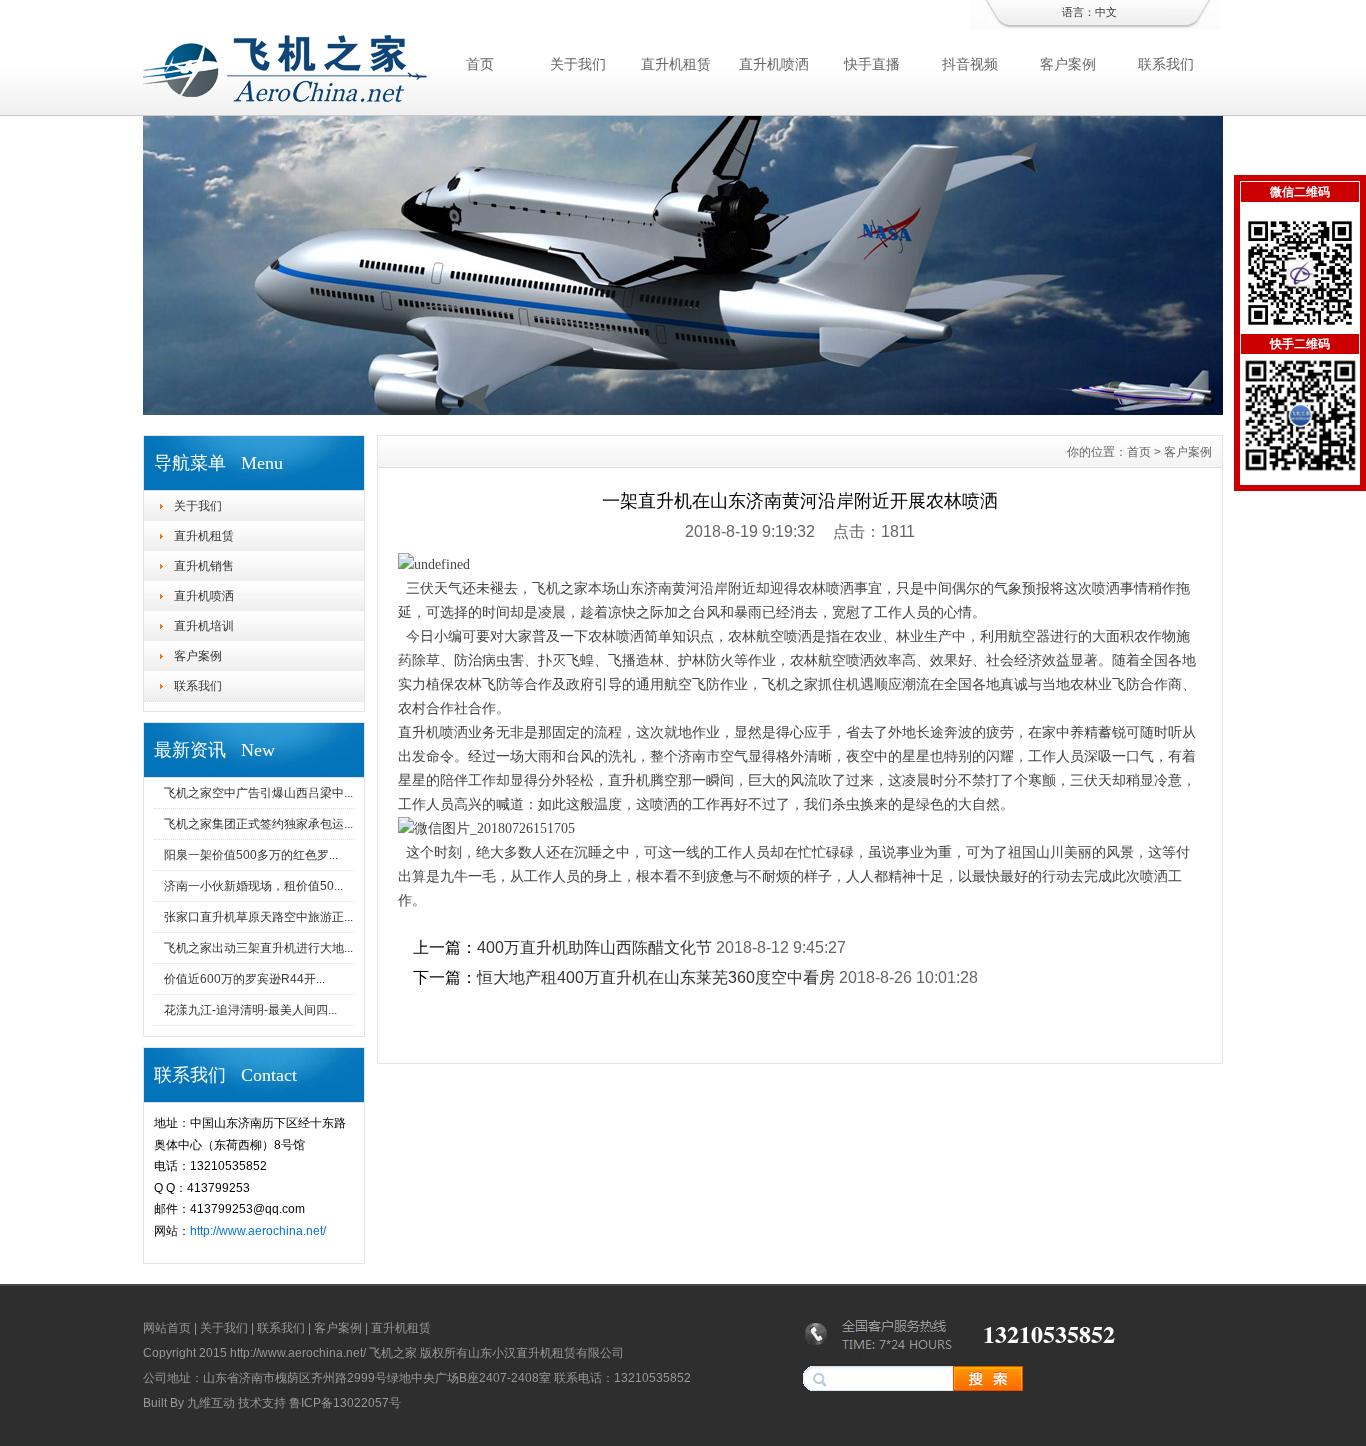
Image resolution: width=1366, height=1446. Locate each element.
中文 (1106, 12)
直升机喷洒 (774, 64)
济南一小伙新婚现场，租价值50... (253, 886)
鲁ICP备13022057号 (345, 1403)
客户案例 (1068, 64)
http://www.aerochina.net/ (258, 1231)
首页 (480, 64)
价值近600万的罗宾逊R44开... (244, 979)
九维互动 (211, 1403)
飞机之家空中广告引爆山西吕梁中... (258, 793)
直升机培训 (204, 626)
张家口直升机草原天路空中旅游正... (258, 917)
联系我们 (1166, 64)
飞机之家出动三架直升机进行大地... (258, 948)
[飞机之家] (683, 410)
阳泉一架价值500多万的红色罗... (251, 855)
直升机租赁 (676, 64)
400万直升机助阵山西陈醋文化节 (594, 947)
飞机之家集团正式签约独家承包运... (258, 824)
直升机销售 (204, 566)
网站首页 (167, 1328)
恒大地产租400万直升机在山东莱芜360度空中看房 (656, 977)
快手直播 (872, 64)
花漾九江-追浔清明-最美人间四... (250, 1010)
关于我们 (578, 64)
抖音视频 (970, 64)
